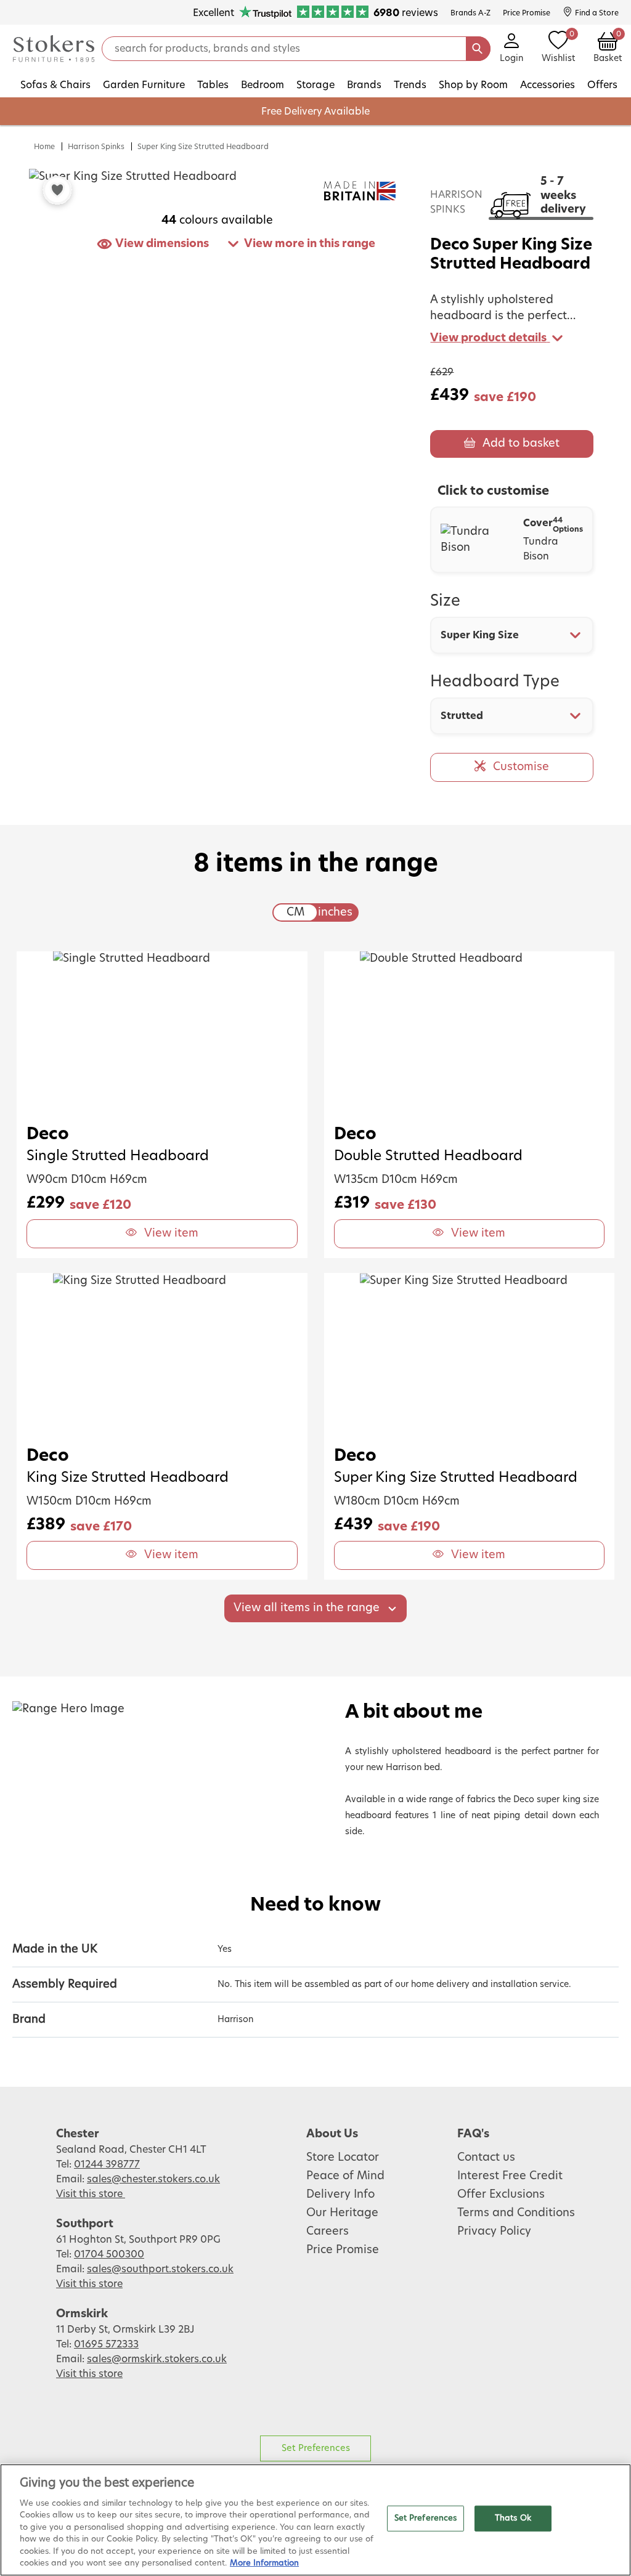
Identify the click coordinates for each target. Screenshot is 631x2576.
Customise (521, 767)
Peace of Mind (345, 2176)
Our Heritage (342, 2213)
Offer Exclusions (501, 2195)
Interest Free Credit (510, 2176)
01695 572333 (106, 2344)
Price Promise (343, 2250)
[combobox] (512, 635)
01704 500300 (109, 2254)
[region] (315, 2520)
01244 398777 (107, 2164)
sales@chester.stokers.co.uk (153, 2179)
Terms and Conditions (516, 2213)
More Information (264, 2563)
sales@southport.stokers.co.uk (160, 2269)
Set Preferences (316, 2448)
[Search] (478, 49)
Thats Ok (513, 2518)
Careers (328, 2232)
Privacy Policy (494, 2232)
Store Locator (343, 2158)
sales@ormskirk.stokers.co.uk (157, 2359)
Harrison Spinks (96, 147)
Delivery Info (340, 2195)
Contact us (486, 2158)
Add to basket (521, 444)
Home (44, 147)
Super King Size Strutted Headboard (203, 147)
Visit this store (91, 2194)
